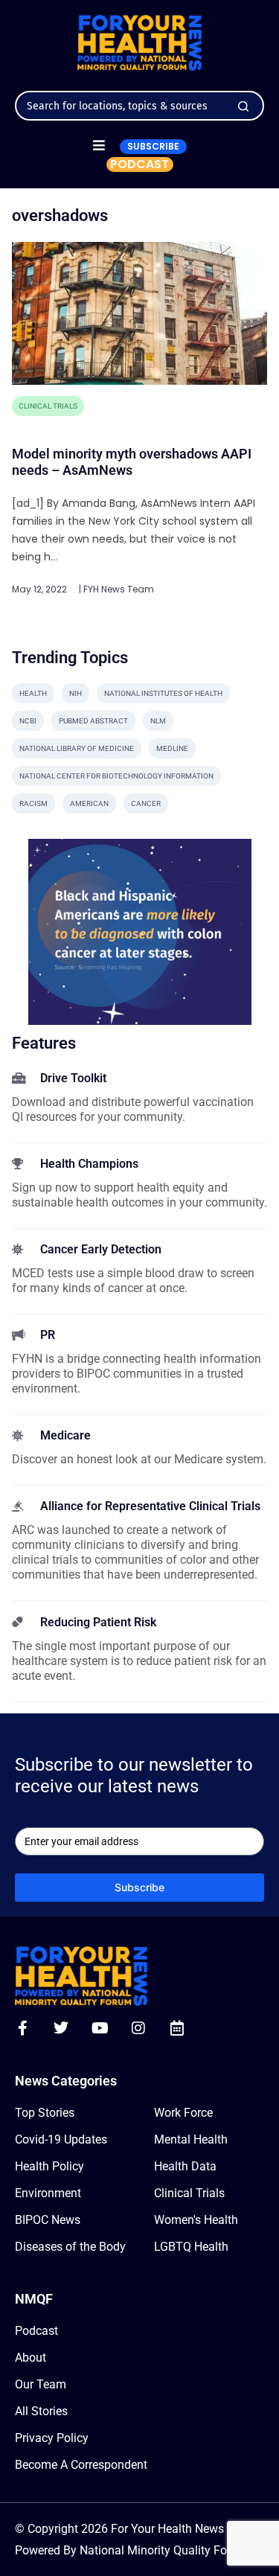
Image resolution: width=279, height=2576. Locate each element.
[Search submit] (243, 106)
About (31, 2358)
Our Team (41, 2384)
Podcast (36, 2331)
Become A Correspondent (81, 2465)
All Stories (41, 2411)
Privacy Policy (52, 2438)
